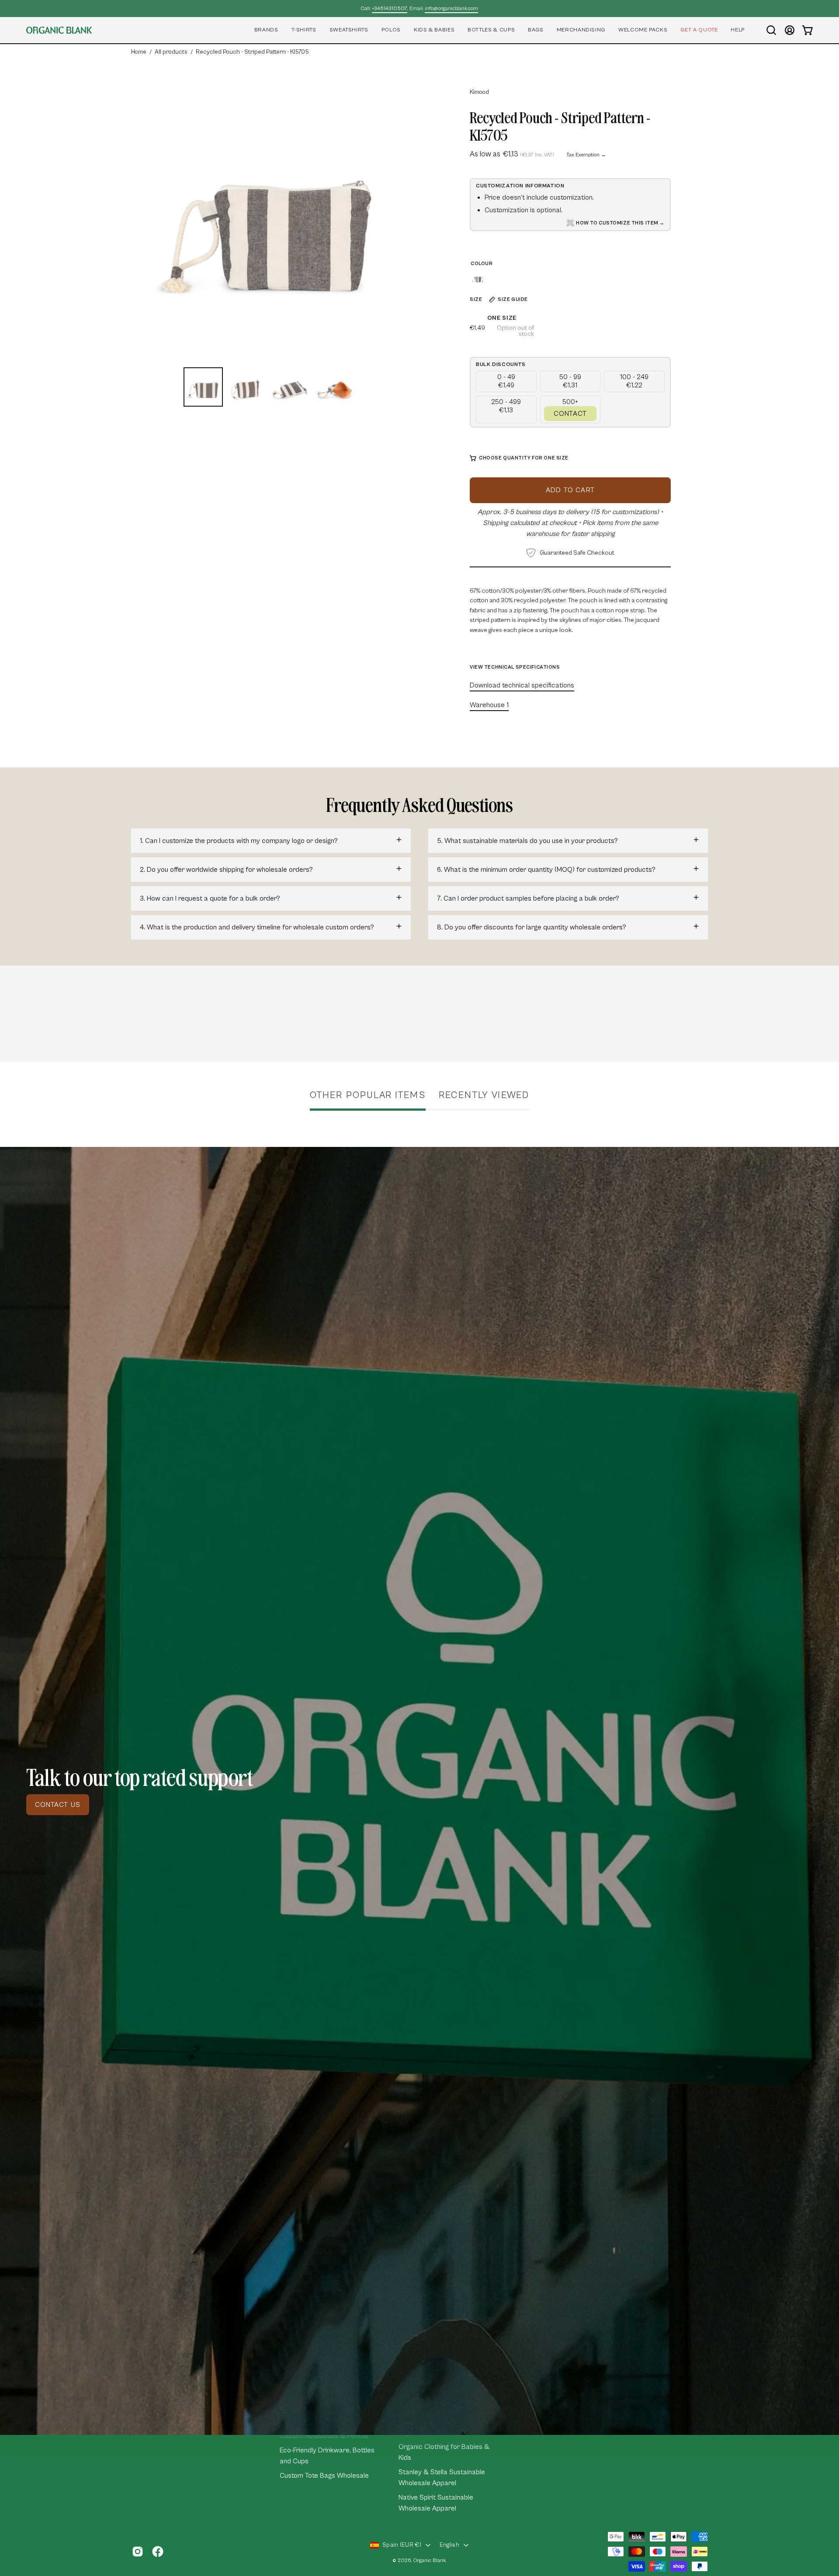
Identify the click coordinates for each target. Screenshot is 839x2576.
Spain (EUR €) (402, 2545)
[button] (266, 30)
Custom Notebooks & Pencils (324, 2436)
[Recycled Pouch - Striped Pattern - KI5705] (203, 387)
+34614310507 (390, 9)
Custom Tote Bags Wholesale (324, 2476)
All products (171, 52)
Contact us (58, 1805)
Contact (570, 414)
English (449, 2545)
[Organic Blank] (59, 30)
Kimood (479, 92)
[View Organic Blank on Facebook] (158, 2552)
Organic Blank (430, 2560)
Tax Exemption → (586, 155)
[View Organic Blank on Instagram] (138, 2552)
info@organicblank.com (451, 9)
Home (139, 52)
